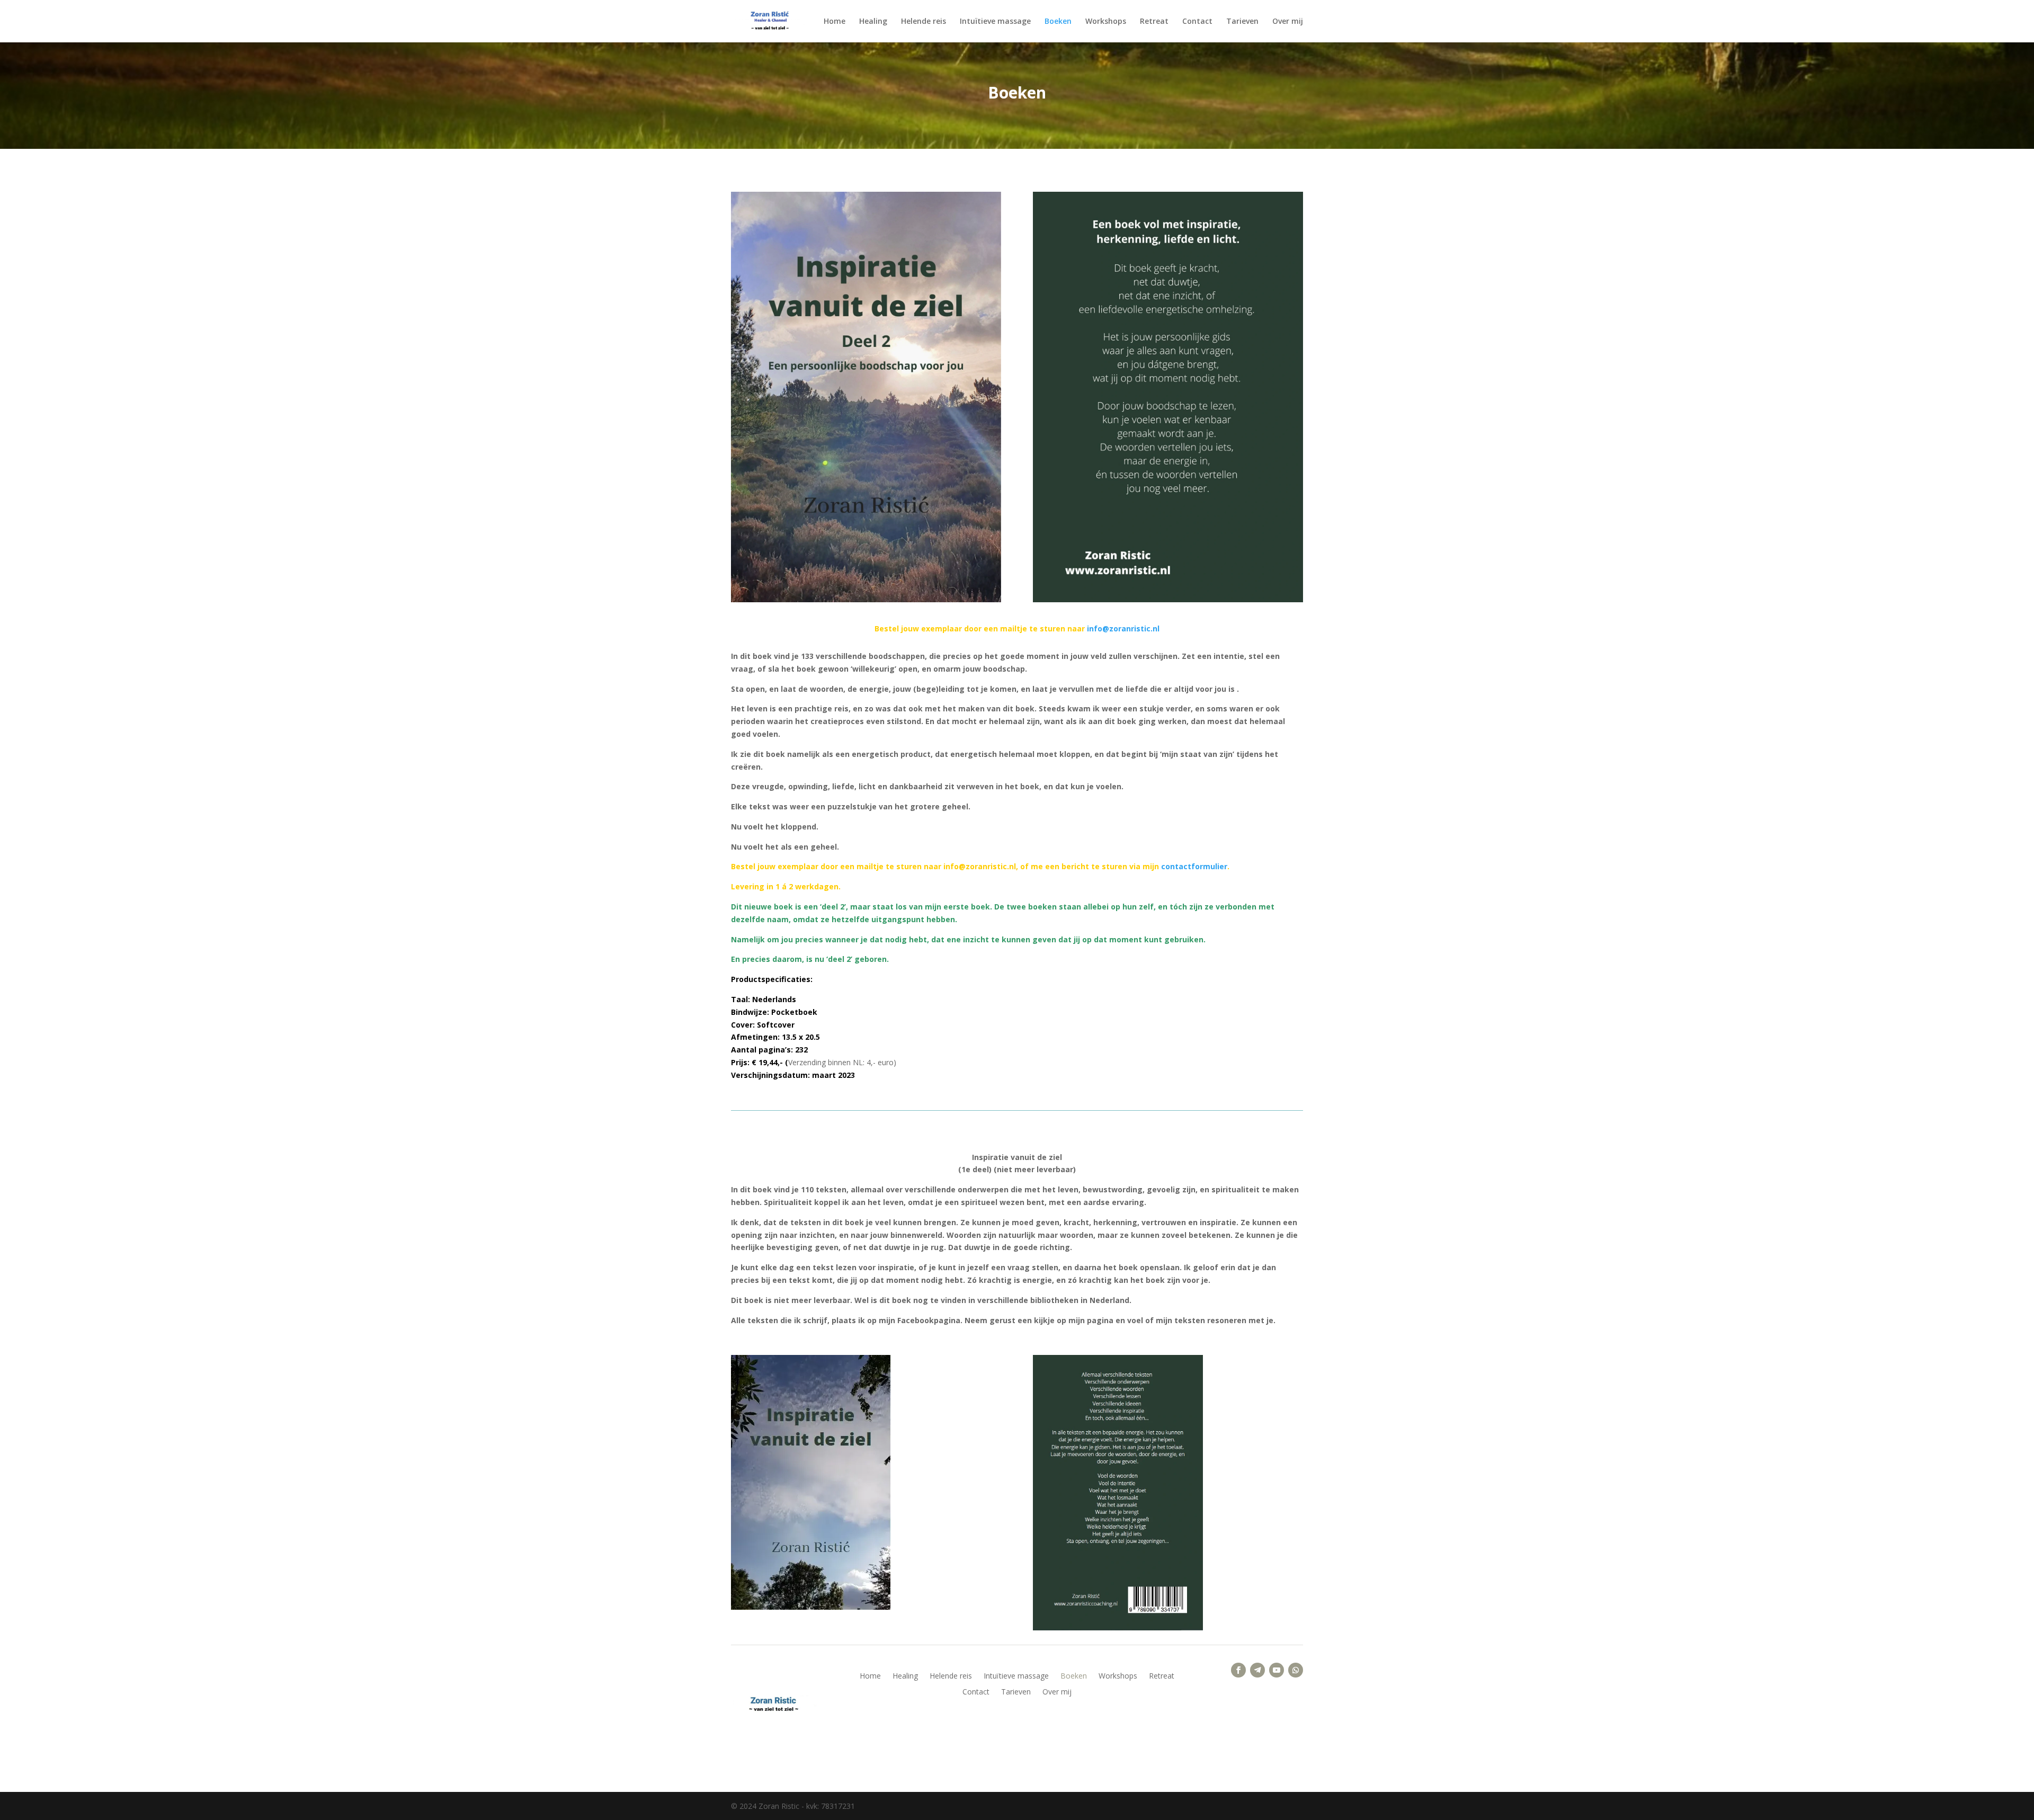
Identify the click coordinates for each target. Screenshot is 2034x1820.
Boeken (1058, 22)
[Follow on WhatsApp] (1296, 1670)
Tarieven (1242, 22)
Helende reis (924, 22)
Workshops (1106, 22)
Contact (1197, 22)
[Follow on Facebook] (1238, 1670)
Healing (873, 22)
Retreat (1154, 22)
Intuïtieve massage (995, 22)
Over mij (1288, 22)
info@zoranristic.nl (1123, 628)
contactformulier (1194, 866)
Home (835, 22)
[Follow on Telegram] (1257, 1670)
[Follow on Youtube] (1277, 1670)
